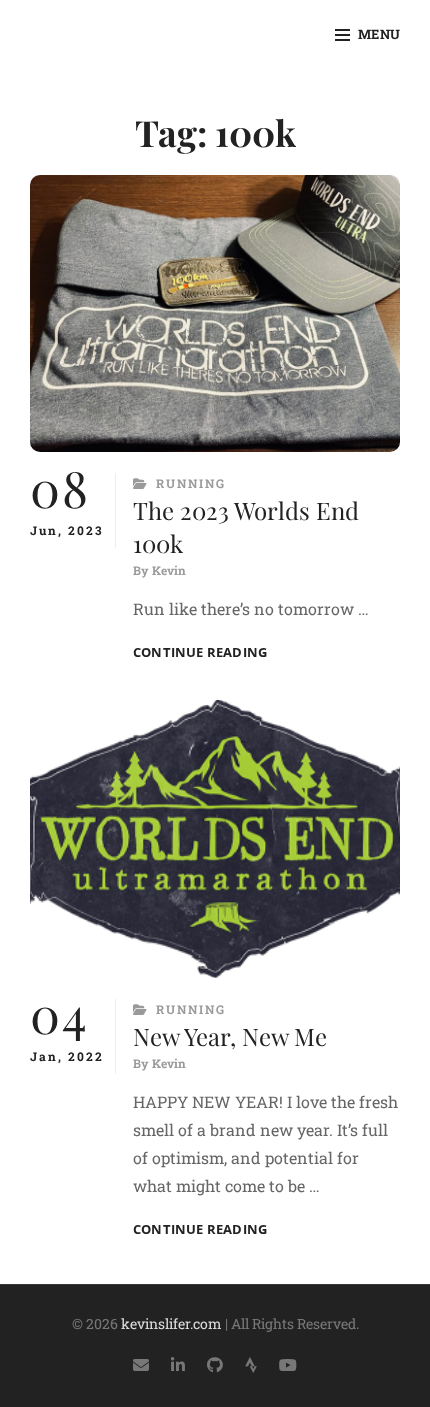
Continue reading (200, 652)
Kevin (169, 570)
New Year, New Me (230, 1036)
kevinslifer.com (171, 1323)
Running (191, 483)
